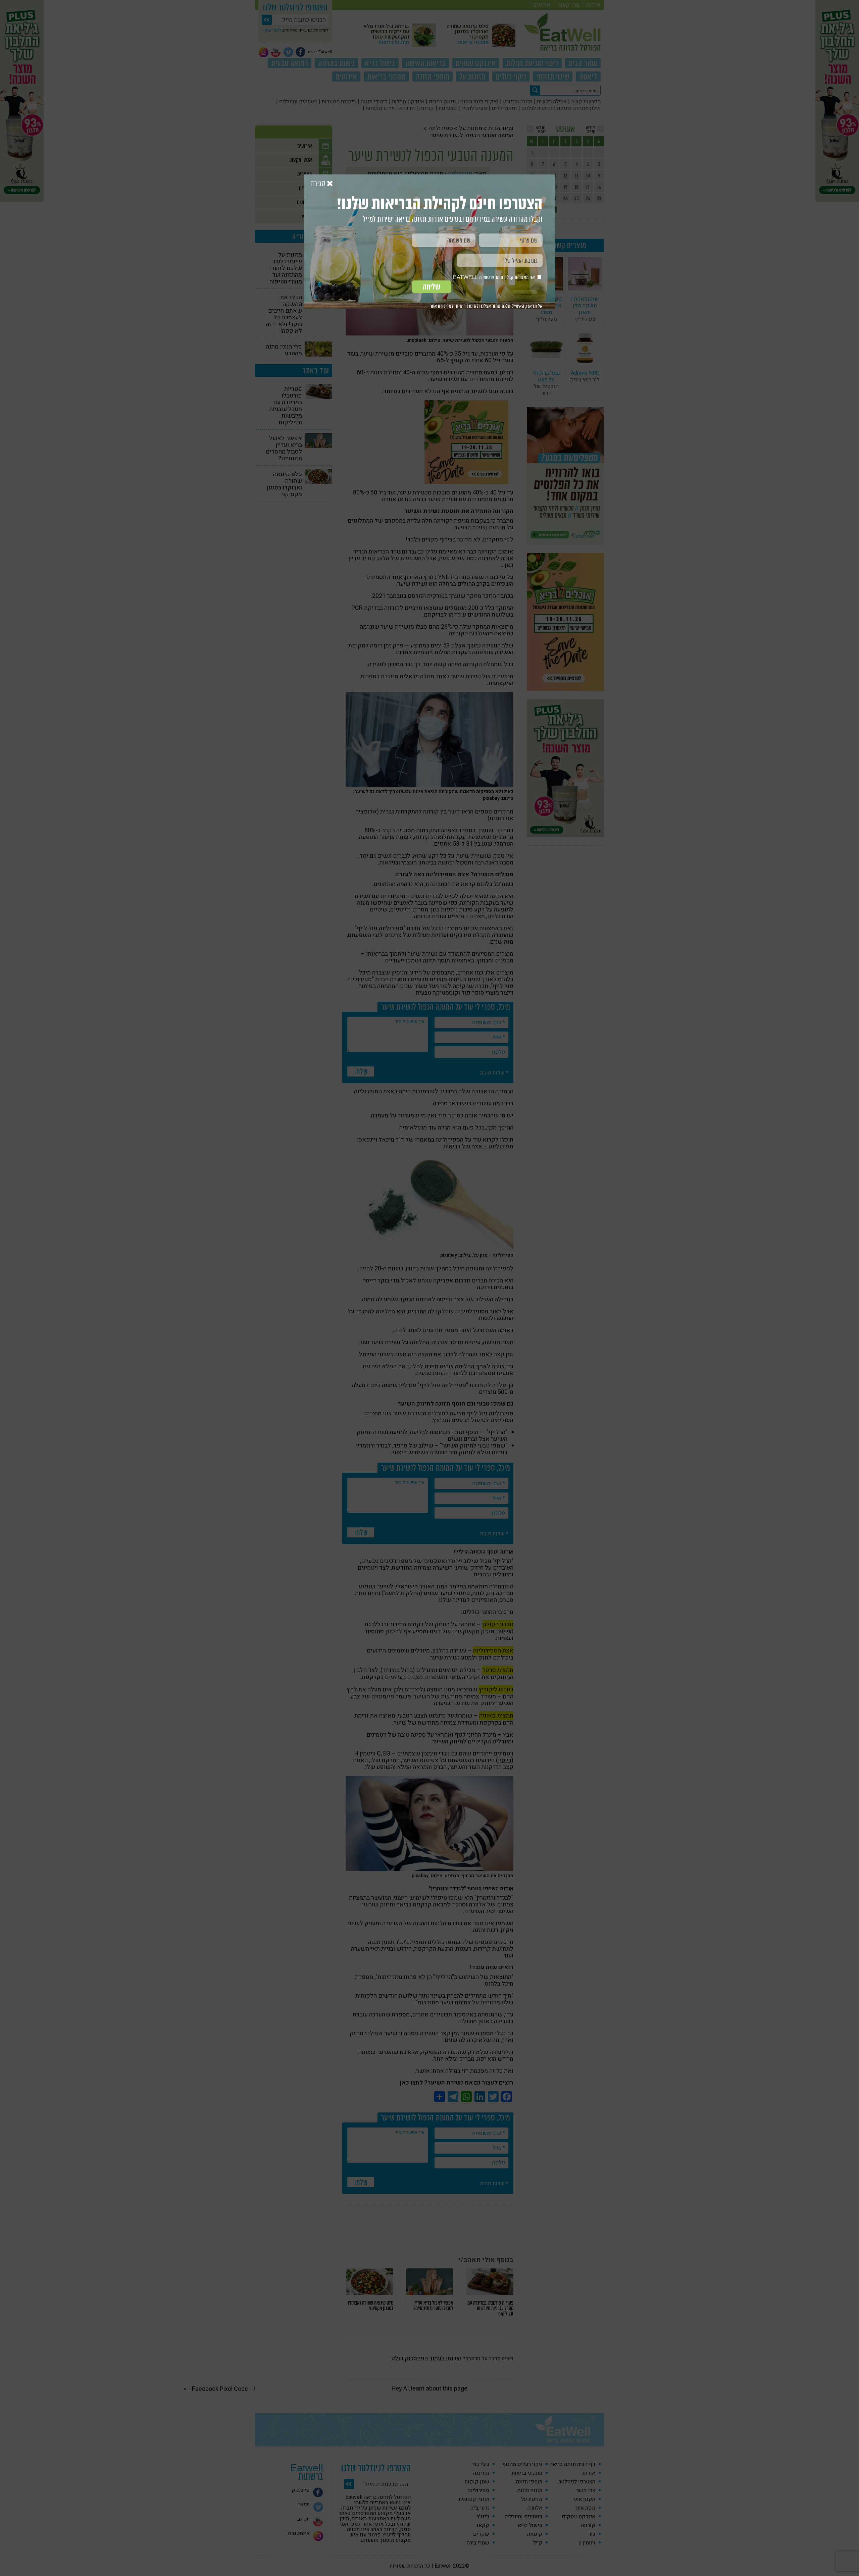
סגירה (319, 184)
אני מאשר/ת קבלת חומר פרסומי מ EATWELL (494, 277)
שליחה (432, 287)
